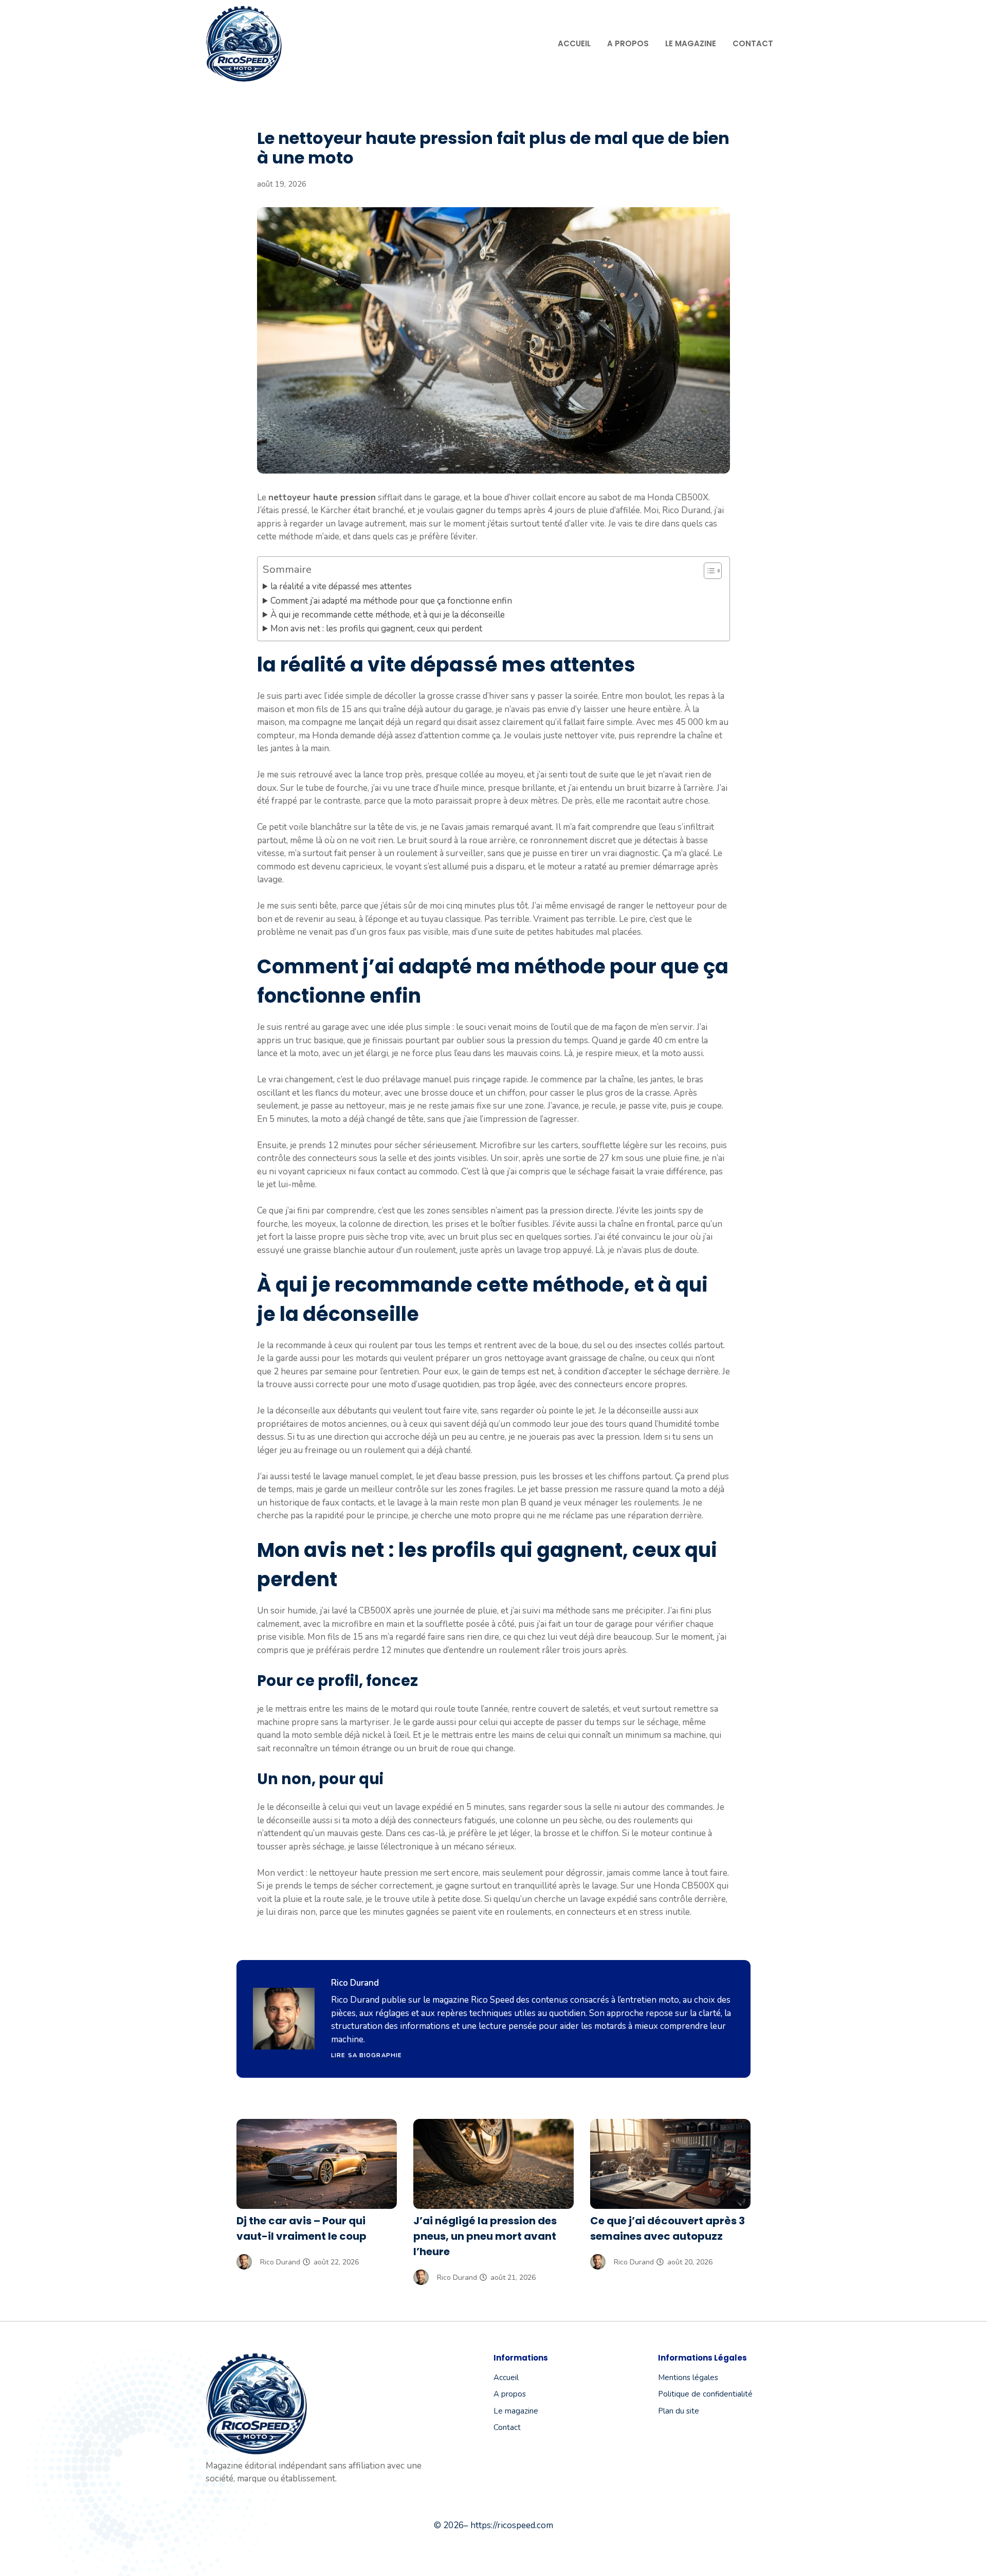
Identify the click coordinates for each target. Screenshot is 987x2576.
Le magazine (691, 43)
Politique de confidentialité (705, 2394)
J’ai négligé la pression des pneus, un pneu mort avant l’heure (485, 2236)
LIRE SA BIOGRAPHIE (367, 2055)
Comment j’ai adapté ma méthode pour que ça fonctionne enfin (391, 601)
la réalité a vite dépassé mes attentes (341, 586)
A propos (628, 43)
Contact (753, 43)
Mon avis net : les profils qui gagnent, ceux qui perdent (376, 629)
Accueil (574, 43)
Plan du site (679, 2411)
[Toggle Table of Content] (708, 571)
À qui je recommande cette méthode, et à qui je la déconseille (388, 615)
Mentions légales (688, 2378)
